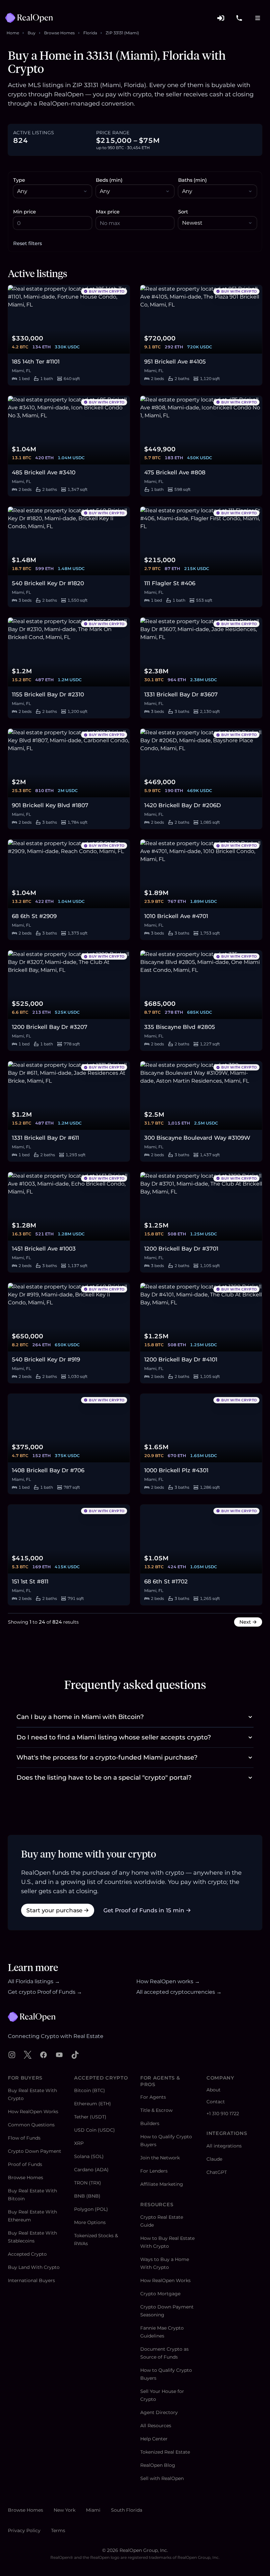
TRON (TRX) (88, 2183)
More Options (90, 2222)
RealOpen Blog (158, 2465)
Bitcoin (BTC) (90, 2090)
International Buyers (31, 2280)
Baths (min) (192, 180)
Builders (150, 2123)
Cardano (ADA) (91, 2170)
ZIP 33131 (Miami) (122, 33)
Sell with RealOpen (162, 2478)
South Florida (127, 2510)
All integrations (224, 2146)
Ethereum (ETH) (93, 2104)
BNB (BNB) (87, 2196)
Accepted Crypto (27, 2254)
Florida (90, 33)
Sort (183, 212)
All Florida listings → (34, 1981)
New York (65, 2510)
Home (13, 33)
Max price (108, 212)
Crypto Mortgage (160, 2294)
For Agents (153, 2097)
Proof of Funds (25, 2164)
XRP (79, 2143)
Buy (32, 33)
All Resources (156, 2426)
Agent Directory (159, 2412)
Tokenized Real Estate (165, 2452)
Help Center (154, 2439)
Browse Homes (59, 33)
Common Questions (31, 2125)
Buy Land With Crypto (34, 2267)
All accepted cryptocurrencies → (179, 1992)
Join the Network (160, 2158)
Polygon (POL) (91, 2209)
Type (19, 180)
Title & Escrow (156, 2110)
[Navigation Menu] (257, 18)
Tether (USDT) (90, 2117)
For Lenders (154, 2171)
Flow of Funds (24, 2138)
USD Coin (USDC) (94, 2130)
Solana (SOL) (89, 2156)
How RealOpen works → (168, 1981)
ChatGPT (217, 2172)
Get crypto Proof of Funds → (45, 1992)
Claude (214, 2159)
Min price (25, 212)
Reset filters (27, 243)
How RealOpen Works (33, 2112)
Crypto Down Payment (35, 2151)
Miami (93, 2510)
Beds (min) (109, 180)
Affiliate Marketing (162, 2184)
